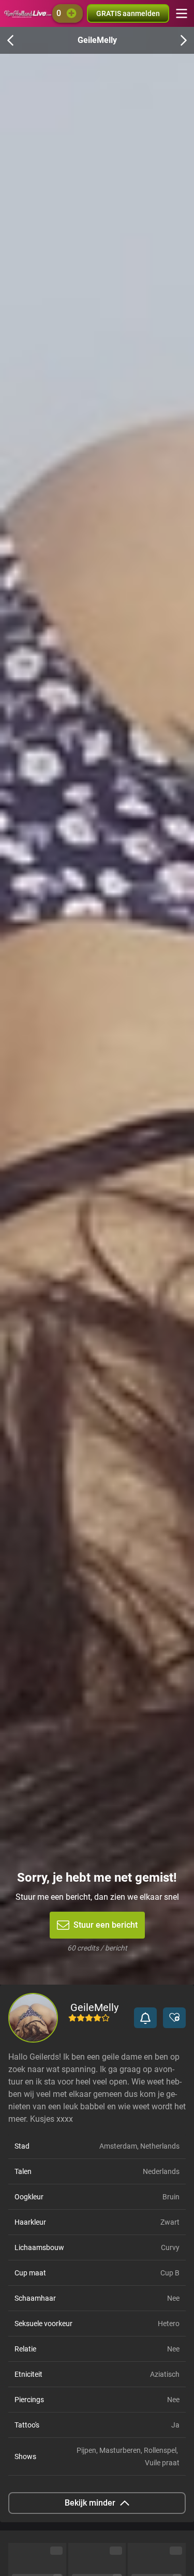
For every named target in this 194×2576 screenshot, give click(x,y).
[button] (145, 2018)
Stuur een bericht (106, 1925)
